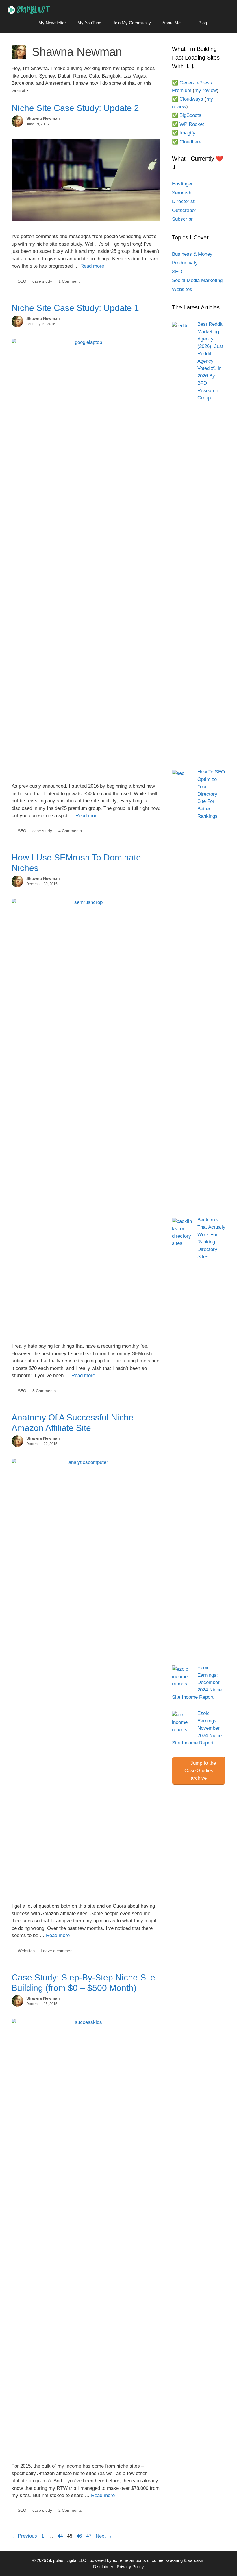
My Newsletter (52, 23)
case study (42, 281)
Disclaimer (103, 2567)
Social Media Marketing (197, 280)
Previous (24, 2536)
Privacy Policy (130, 2567)
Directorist (183, 201)
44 (61, 2536)
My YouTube (89, 23)
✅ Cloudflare (187, 142)
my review (206, 90)
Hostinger (182, 184)
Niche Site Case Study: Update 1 (75, 308)
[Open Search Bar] (221, 23)
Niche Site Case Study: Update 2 (75, 108)
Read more (92, 266)
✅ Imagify (184, 133)
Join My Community (132, 23)
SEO (22, 281)
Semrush (182, 193)
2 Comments (70, 2510)
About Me (172, 23)
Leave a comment (57, 1951)
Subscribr (182, 219)
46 (80, 2536)
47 (89, 2536)
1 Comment (69, 281)
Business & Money (192, 254)
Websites (26, 1951)
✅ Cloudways (188, 99)
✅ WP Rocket (188, 124)
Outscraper (184, 210)
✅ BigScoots (187, 115)
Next (104, 2536)
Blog (203, 23)
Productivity (185, 263)
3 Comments (44, 1391)
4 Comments (70, 831)
